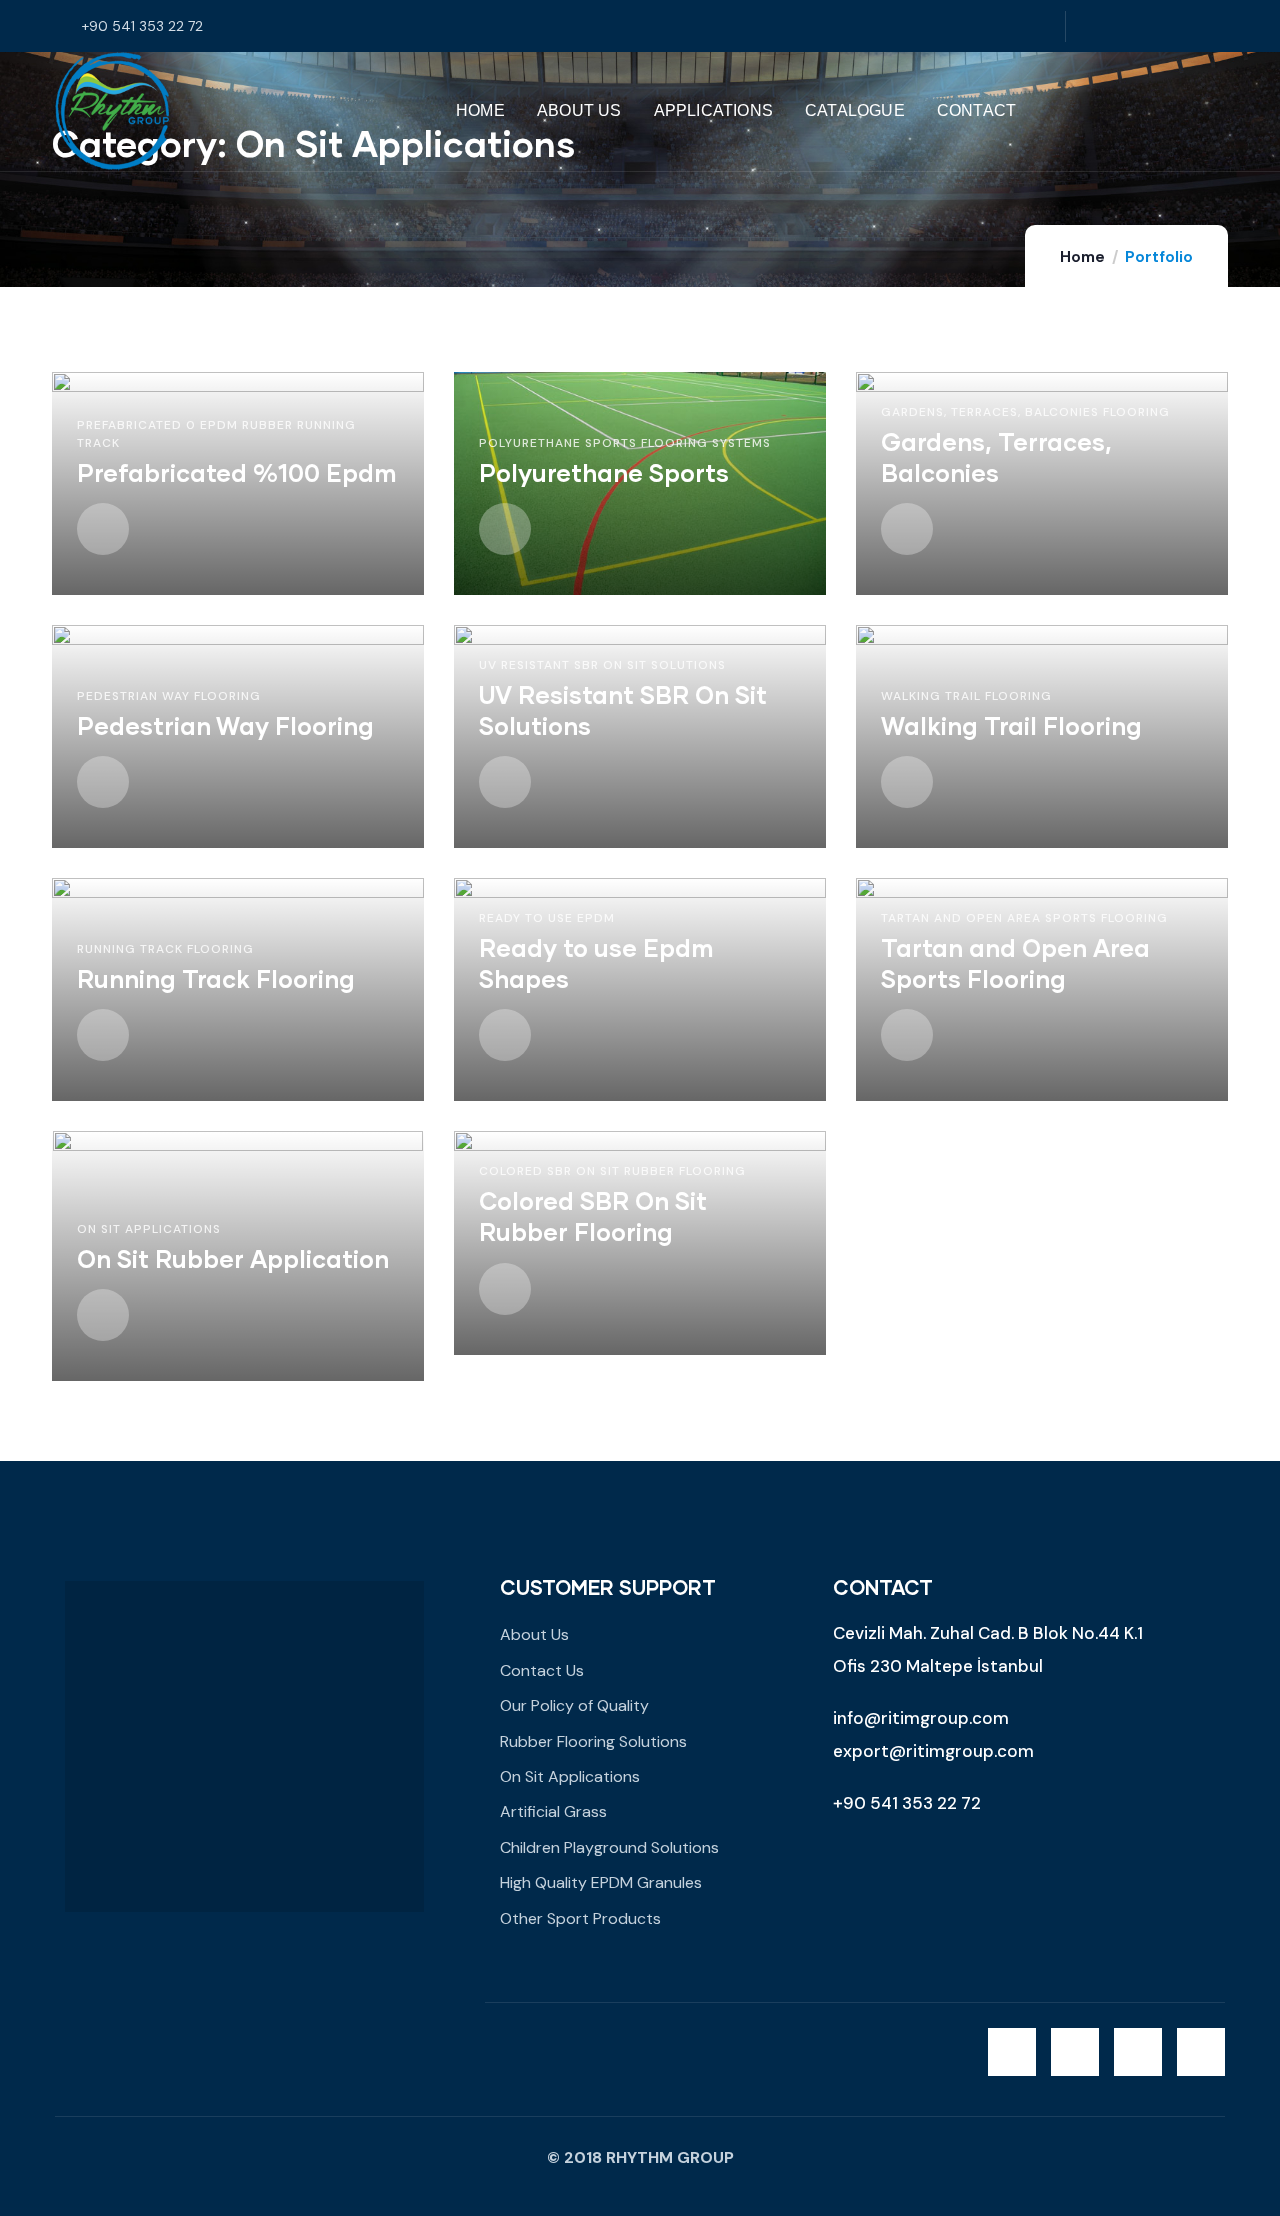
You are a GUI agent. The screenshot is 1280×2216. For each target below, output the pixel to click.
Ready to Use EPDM (547, 918)
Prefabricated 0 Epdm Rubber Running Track (216, 434)
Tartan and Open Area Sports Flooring (1024, 918)
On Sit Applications (149, 1229)
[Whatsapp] (1173, 26)
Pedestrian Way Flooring (169, 696)
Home (1082, 257)
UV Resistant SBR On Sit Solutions (602, 665)
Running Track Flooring (165, 949)
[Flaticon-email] (1214, 26)
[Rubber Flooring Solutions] (112, 111)
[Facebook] (1091, 26)
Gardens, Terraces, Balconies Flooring (1025, 412)
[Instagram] (1132, 26)
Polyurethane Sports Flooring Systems (625, 443)
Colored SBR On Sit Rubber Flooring (612, 1171)
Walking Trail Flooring (966, 696)
